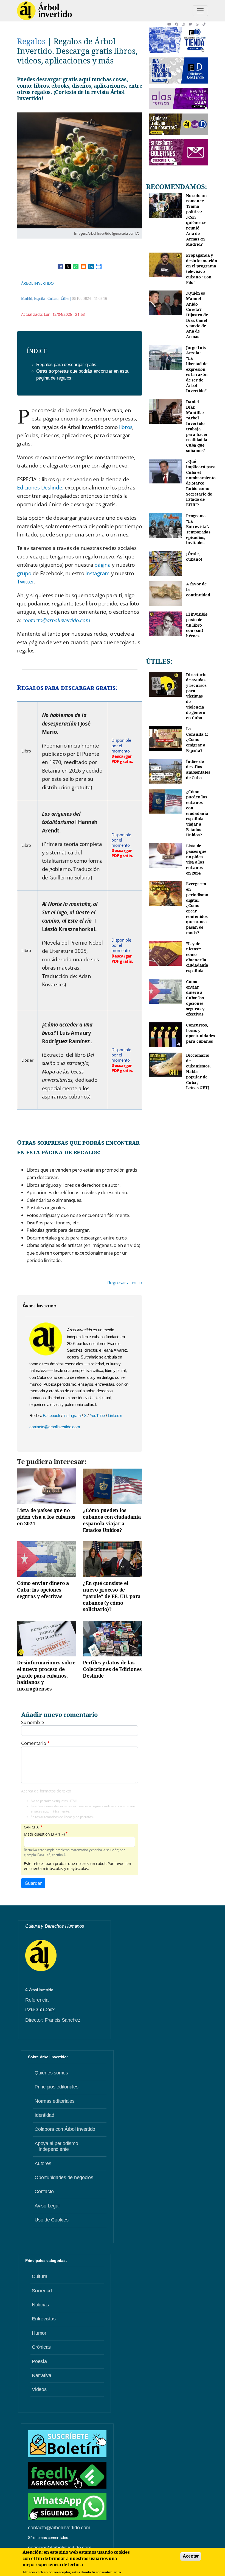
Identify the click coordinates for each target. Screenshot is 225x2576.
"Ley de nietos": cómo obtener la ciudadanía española (197, 957)
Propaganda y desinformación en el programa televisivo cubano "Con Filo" (202, 269)
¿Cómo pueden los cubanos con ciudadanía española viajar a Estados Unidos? (112, 1520)
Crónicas (41, 2347)
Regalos (31, 41)
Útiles (65, 299)
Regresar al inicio (125, 1283)
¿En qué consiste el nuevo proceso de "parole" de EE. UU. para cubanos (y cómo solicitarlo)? (112, 1596)
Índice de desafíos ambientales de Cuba (198, 770)
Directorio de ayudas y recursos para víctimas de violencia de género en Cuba (196, 696)
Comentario (34, 1743)
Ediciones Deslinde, (41, 488)
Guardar (33, 1883)
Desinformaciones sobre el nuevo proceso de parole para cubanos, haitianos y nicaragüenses (46, 1676)
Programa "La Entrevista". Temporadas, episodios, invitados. (199, 529)
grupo (25, 573)
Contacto (44, 2192)
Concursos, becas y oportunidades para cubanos (200, 1033)
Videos (39, 2389)
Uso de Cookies (52, 2220)
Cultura (53, 299)
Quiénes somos (51, 2073)
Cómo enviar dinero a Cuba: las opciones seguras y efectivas (43, 1590)
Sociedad (42, 2291)
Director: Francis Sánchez (53, 2020)
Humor (39, 2333)
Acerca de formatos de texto (46, 1791)
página (103, 565)
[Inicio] (44, 11)
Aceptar (191, 2556)
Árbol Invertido (37, 283)
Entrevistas (44, 2319)
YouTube (98, 1416)
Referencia (37, 2000)
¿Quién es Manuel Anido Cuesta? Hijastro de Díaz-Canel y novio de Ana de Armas (197, 315)
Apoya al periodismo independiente (56, 2146)
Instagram (98, 573)
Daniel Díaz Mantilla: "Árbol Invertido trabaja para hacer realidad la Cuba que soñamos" (197, 426)
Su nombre (33, 1722)
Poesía (39, 2361)
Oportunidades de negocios (64, 2177)
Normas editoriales (55, 2101)
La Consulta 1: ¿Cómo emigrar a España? (197, 740)
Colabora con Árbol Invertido (65, 2129)
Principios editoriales (57, 2087)
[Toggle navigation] (200, 11)
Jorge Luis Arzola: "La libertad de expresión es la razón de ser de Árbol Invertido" (197, 369)
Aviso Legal (47, 2206)
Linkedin (115, 1416)
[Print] (99, 267)
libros (126, 427)
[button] (171, 24)
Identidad (44, 2115)
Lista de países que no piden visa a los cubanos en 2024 (46, 1517)
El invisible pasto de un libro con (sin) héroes (197, 625)
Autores (43, 2163)
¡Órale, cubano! (194, 556)
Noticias (40, 2305)
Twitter (26, 582)
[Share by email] (83, 267)
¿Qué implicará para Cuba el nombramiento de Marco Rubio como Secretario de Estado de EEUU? (201, 483)
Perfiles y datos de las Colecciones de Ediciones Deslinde (112, 1669)
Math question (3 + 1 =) (44, 1834)
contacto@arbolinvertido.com (56, 620)
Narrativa (42, 2375)
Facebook (52, 1416)
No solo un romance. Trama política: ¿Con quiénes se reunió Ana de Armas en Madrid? (196, 220)
